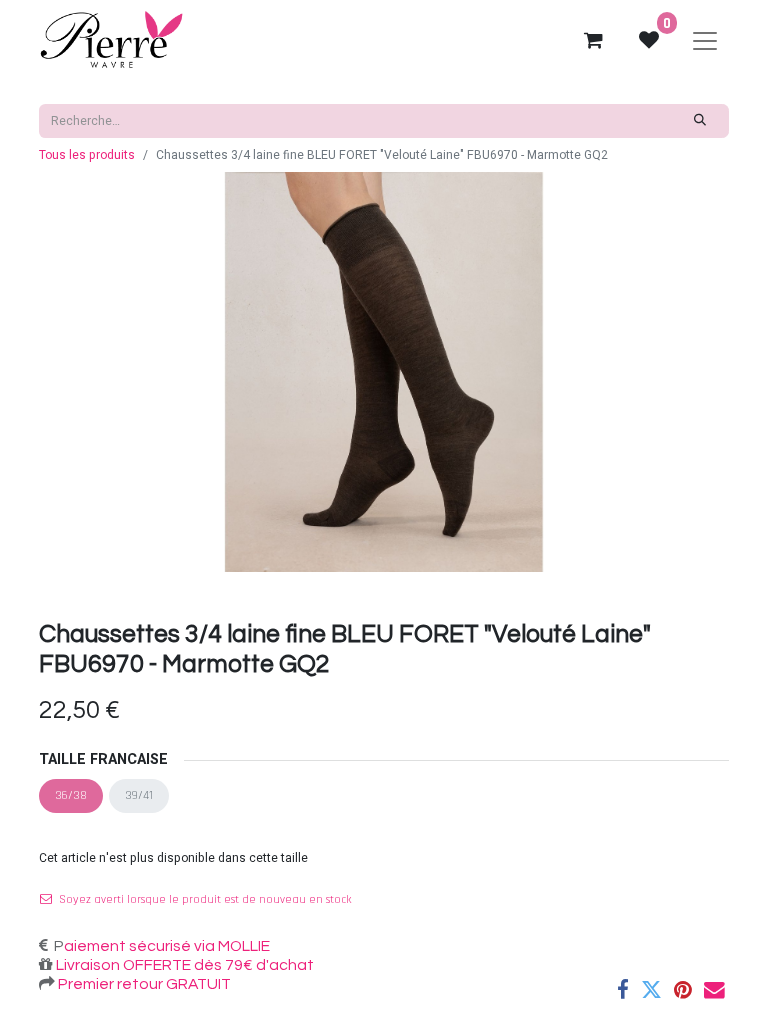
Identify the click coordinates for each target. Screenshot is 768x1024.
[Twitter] (651, 990)
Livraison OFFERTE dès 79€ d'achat (183, 965)
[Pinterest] (683, 990)
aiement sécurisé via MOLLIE (167, 946)
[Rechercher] (700, 121)
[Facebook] (623, 990)
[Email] (714, 990)
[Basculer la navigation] (705, 40)
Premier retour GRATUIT (143, 984)
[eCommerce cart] (593, 40)
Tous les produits (87, 155)
